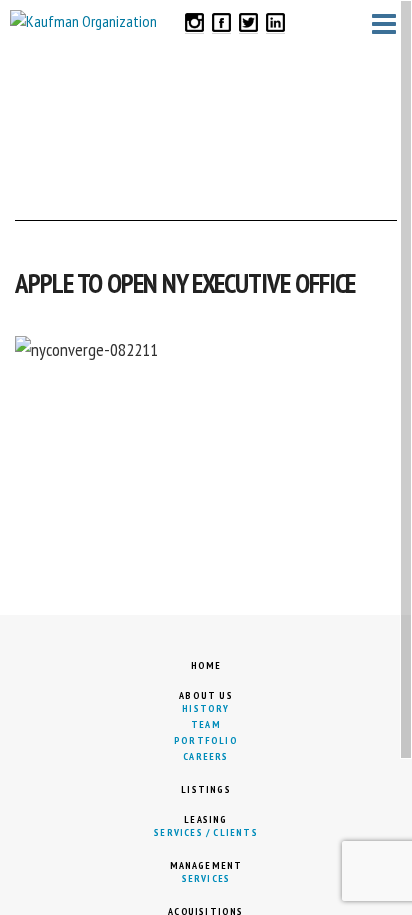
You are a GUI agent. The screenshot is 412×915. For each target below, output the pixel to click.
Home (206, 665)
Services (206, 878)
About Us (206, 695)
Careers (205, 756)
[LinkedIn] (275, 21)
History (205, 708)
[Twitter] (248, 21)
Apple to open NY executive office (185, 283)
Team (206, 724)
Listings (206, 789)
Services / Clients (206, 832)
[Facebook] (221, 21)
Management (206, 865)
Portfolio (206, 740)
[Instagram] (194, 21)
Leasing (205, 819)
